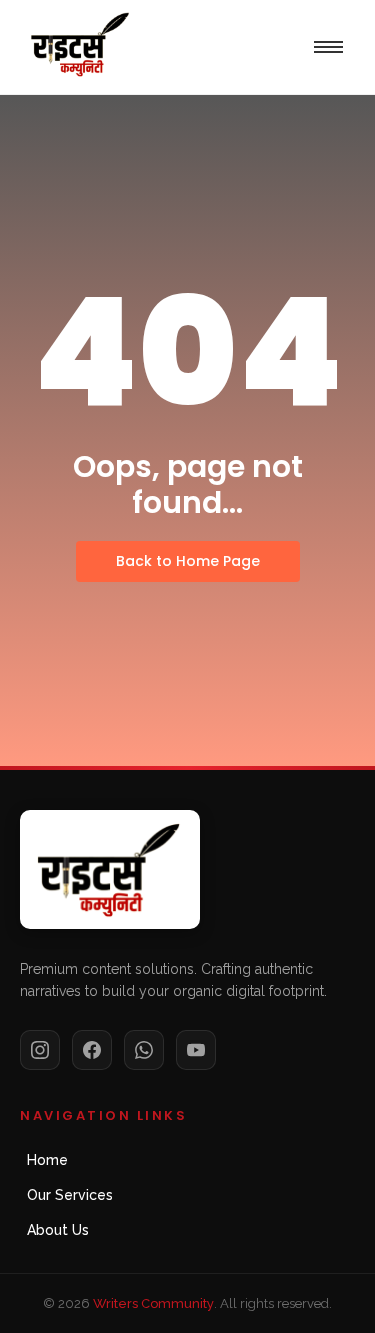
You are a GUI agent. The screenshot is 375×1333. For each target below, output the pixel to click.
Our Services (70, 1195)
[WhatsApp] (144, 1050)
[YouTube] (196, 1050)
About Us (58, 1230)
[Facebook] (92, 1050)
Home (47, 1160)
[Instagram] (40, 1050)
